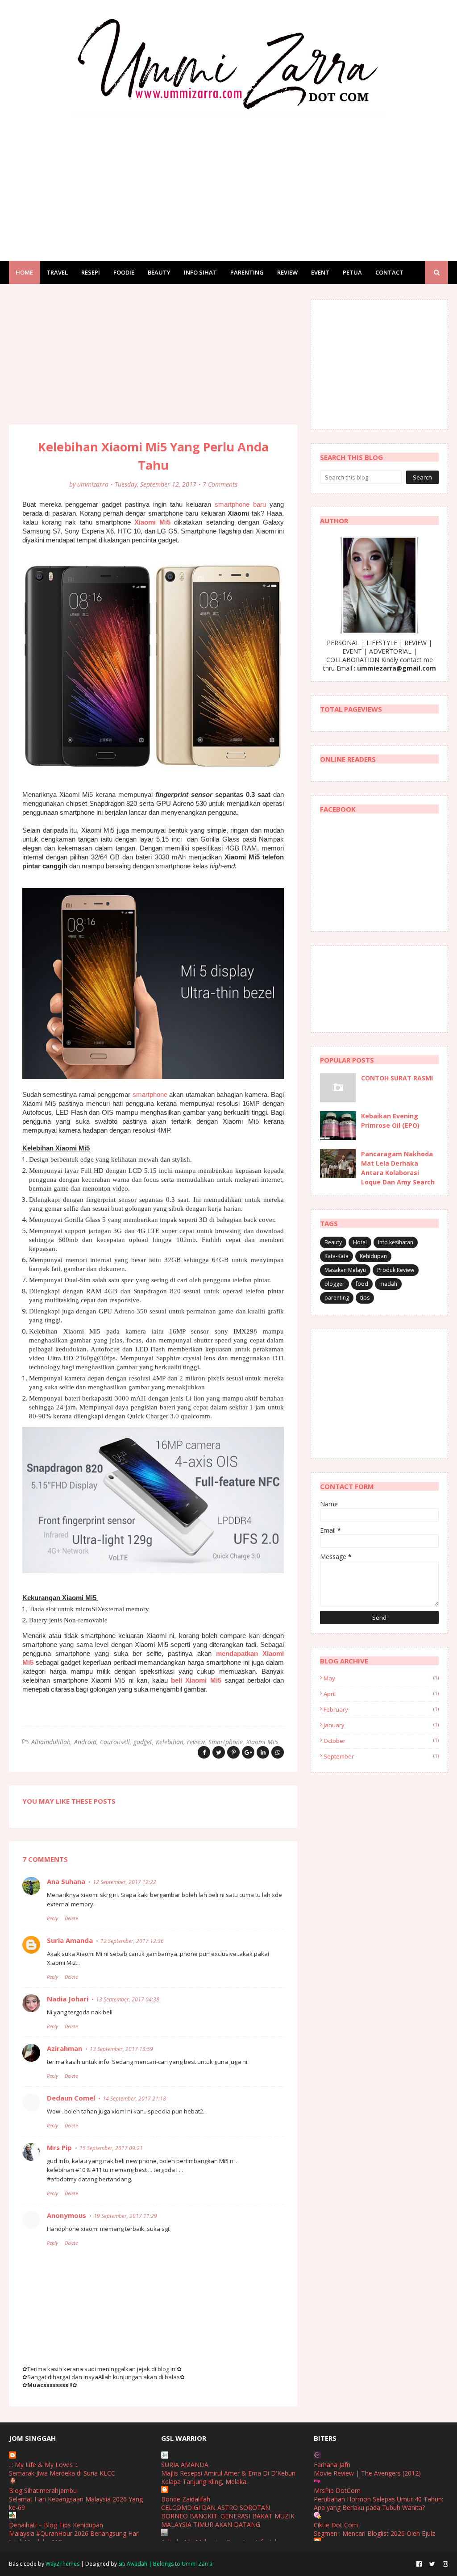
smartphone (150, 1094)
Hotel (360, 1242)
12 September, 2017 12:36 (132, 1941)
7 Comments (220, 484)
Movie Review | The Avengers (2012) (367, 2473)
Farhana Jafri (332, 2465)
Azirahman (64, 2048)
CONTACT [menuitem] (389, 272)
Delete (71, 1918)
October (381, 1741)
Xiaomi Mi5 (152, 522)
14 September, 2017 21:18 (134, 2099)
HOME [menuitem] (24, 272)
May (381, 1678)
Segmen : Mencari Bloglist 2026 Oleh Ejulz (374, 2533)
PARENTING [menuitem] (247, 272)
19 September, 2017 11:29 (125, 2216)
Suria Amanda (70, 1940)
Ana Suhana (66, 1881)
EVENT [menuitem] (320, 272)
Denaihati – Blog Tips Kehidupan (56, 2525)
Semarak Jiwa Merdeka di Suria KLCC (62, 2473)
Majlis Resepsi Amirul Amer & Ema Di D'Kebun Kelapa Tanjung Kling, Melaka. (228, 2477)
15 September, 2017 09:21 (111, 2148)
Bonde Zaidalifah (186, 2499)
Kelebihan (170, 1742)
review (196, 1742)
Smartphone (226, 1742)
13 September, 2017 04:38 (128, 1999)
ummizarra (93, 484)
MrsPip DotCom (337, 2491)
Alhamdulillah (51, 1742)
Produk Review (396, 1270)
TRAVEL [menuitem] (57, 272)
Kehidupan (373, 1256)
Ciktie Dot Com (336, 2525)
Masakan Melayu (345, 1270)
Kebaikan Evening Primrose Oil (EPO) (390, 1121)
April (381, 1694)
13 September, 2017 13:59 (121, 2049)
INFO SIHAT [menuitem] (200, 272)
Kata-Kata (337, 1256)
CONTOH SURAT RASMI (397, 1078)
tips (365, 1298)
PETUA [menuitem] (352, 272)
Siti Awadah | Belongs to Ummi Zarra (165, 2564)
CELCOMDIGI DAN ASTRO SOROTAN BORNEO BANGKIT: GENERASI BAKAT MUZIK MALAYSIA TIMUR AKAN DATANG (228, 2516)
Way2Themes (62, 2564)
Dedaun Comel (71, 2098)
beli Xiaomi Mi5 (196, 1680)
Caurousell (115, 1742)
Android (85, 1742)
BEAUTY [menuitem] (159, 272)
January (381, 1725)
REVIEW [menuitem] (287, 272)
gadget (143, 1742)
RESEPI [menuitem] (91, 272)
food (362, 1284)
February (381, 1709)
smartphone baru (240, 504)
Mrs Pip (59, 2147)
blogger (334, 1284)
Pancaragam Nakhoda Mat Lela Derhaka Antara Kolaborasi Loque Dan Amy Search (398, 1168)
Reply (52, 1918)
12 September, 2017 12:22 (125, 1882)
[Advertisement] (228, 180)
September (381, 1756)
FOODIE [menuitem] (124, 272)
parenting (337, 1298)
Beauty (333, 1242)
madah (388, 1284)
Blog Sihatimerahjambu (43, 2491)
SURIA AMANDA (185, 2465)
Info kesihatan (396, 1242)
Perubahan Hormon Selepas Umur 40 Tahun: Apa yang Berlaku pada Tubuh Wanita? (378, 2503)
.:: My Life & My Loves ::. (44, 2465)
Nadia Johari (68, 1999)
